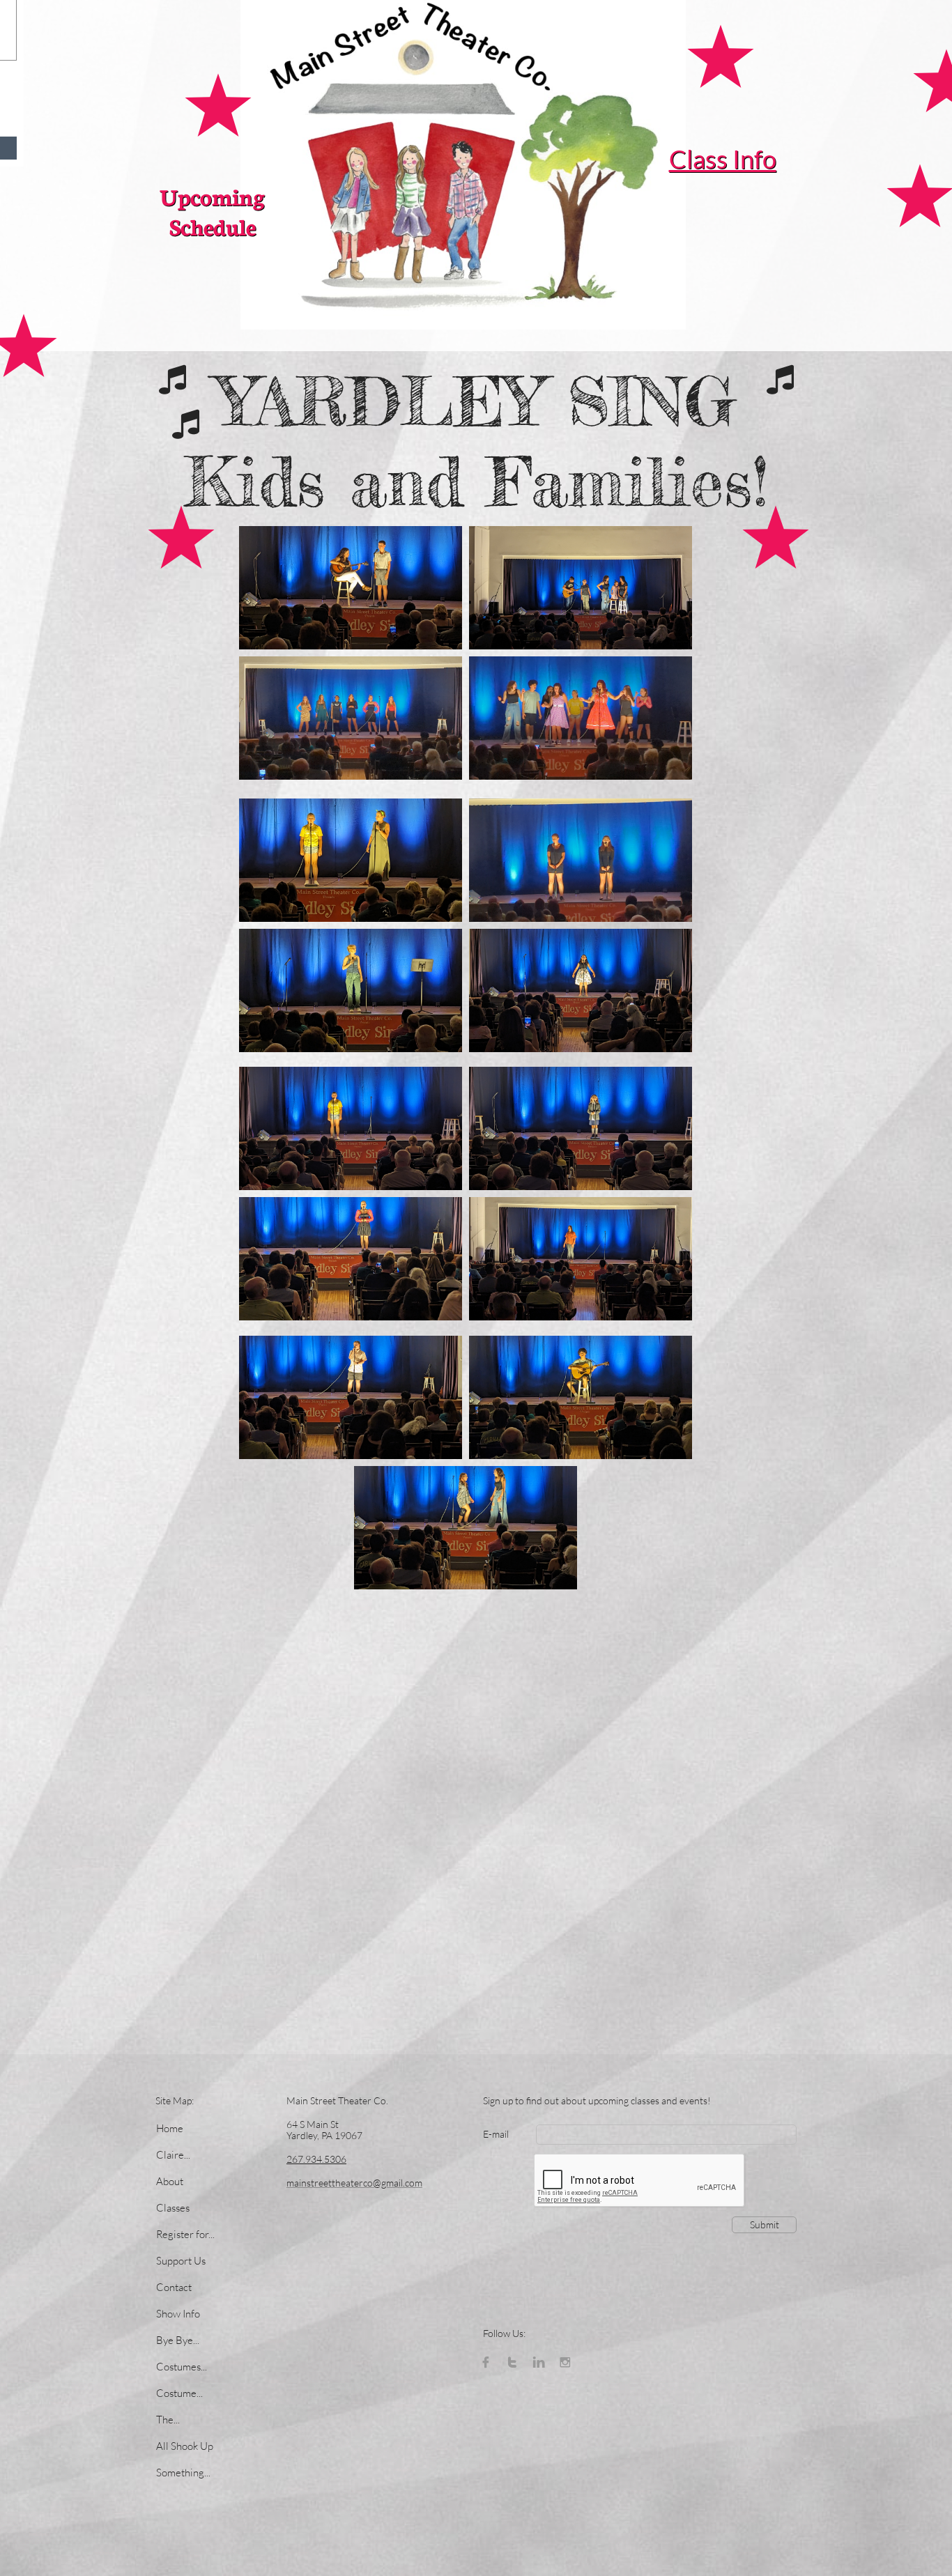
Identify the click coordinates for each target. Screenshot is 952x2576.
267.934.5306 (316, 2159)
